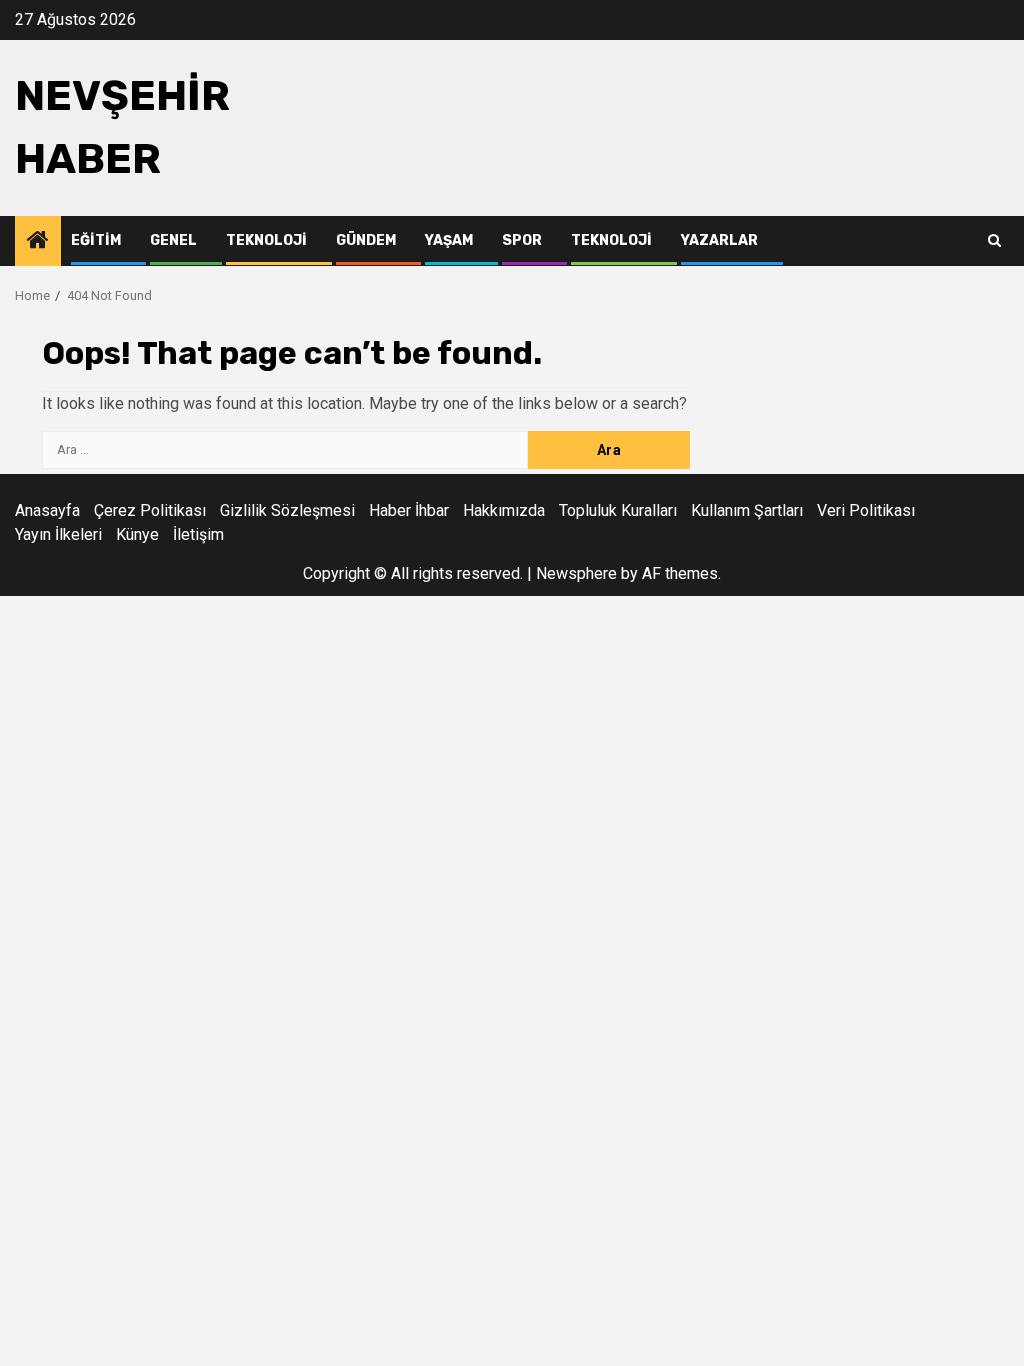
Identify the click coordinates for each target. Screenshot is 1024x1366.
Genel (173, 240)
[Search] (994, 241)
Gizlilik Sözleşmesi (287, 510)
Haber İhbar (409, 510)
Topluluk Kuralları (618, 510)
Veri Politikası (866, 510)
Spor (522, 240)
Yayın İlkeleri (58, 534)
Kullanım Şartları (747, 510)
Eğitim (96, 240)
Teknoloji (266, 240)
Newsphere (576, 573)
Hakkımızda (504, 510)
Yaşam (449, 240)
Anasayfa (47, 510)
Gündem (366, 240)
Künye (137, 534)
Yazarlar (719, 240)
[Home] (38, 242)
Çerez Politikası (150, 510)
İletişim (198, 534)
